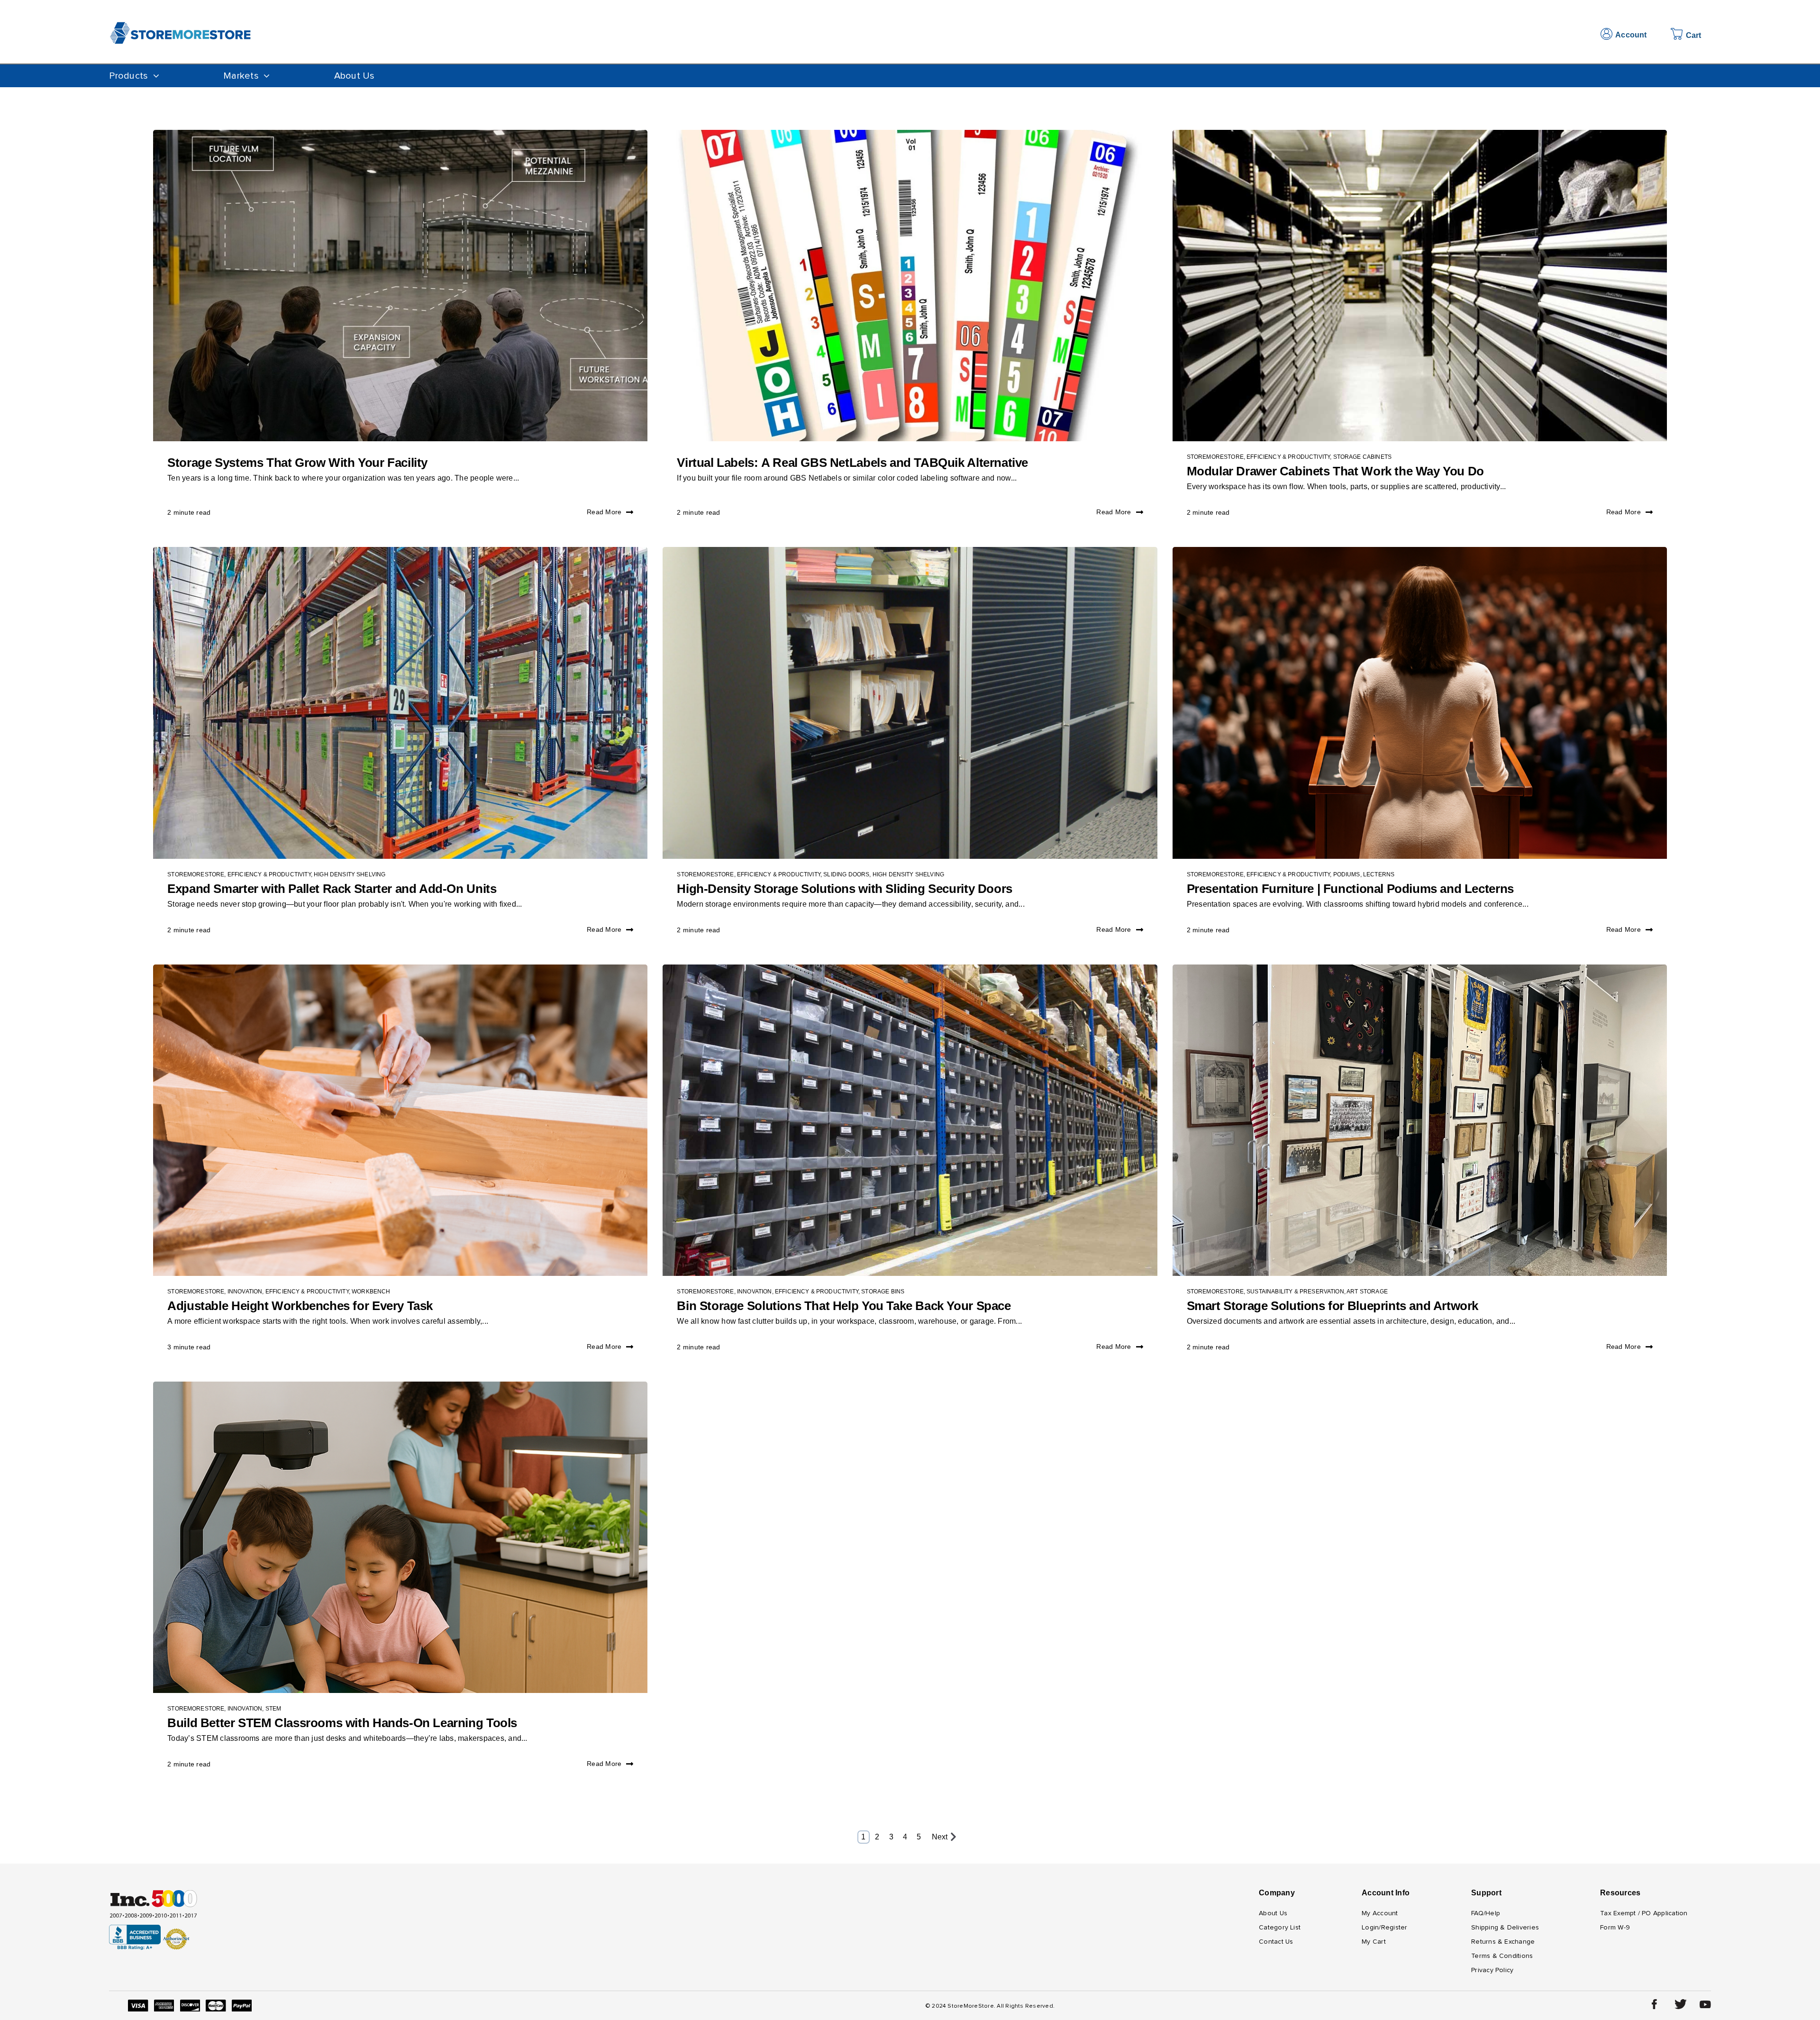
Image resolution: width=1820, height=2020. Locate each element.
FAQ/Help (1486, 1913)
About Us (355, 76)
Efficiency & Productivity (1288, 457)
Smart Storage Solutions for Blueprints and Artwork (1333, 1306)
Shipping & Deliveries (1505, 1928)
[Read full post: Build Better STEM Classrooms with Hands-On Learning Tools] (400, 1537)
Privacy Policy (1492, 1970)
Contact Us (1276, 1942)
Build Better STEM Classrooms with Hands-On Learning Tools (342, 1723)
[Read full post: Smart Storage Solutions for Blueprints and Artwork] (1420, 1120)
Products (128, 76)
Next (940, 1837)
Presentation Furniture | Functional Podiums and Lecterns (1350, 889)
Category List (1280, 1928)
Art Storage (1367, 1292)
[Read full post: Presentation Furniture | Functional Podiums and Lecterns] (1420, 703)
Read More (604, 512)
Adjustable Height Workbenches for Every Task (300, 1306)
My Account (1380, 1913)
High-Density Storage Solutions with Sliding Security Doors (844, 889)
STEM (273, 1709)
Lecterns (1379, 874)
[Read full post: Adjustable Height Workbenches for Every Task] (400, 1120)
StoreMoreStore (1215, 457)
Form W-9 (1615, 1928)
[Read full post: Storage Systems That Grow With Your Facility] (400, 286)
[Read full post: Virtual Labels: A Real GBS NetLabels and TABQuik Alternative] (910, 286)
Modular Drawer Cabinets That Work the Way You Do (1335, 471)
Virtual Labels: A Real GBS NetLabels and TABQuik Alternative (852, 463)
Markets (241, 76)
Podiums (1347, 874)
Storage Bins (883, 1292)
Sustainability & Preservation (1295, 1292)
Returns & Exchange (1503, 1942)
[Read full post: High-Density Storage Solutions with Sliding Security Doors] (910, 703)
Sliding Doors (846, 874)
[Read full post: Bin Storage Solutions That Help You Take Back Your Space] (910, 1120)
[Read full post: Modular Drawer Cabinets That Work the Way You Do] (1420, 286)
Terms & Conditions (1502, 1956)
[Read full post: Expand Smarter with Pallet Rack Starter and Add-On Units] (400, 703)
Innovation (245, 1292)
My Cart (1374, 1942)
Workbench (371, 1292)
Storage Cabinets (1363, 457)
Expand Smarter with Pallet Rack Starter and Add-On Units (332, 889)
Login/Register (1384, 1928)
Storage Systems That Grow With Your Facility (297, 463)
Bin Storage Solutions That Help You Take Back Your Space (844, 1306)
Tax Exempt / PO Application (1644, 1913)
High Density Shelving (350, 874)
